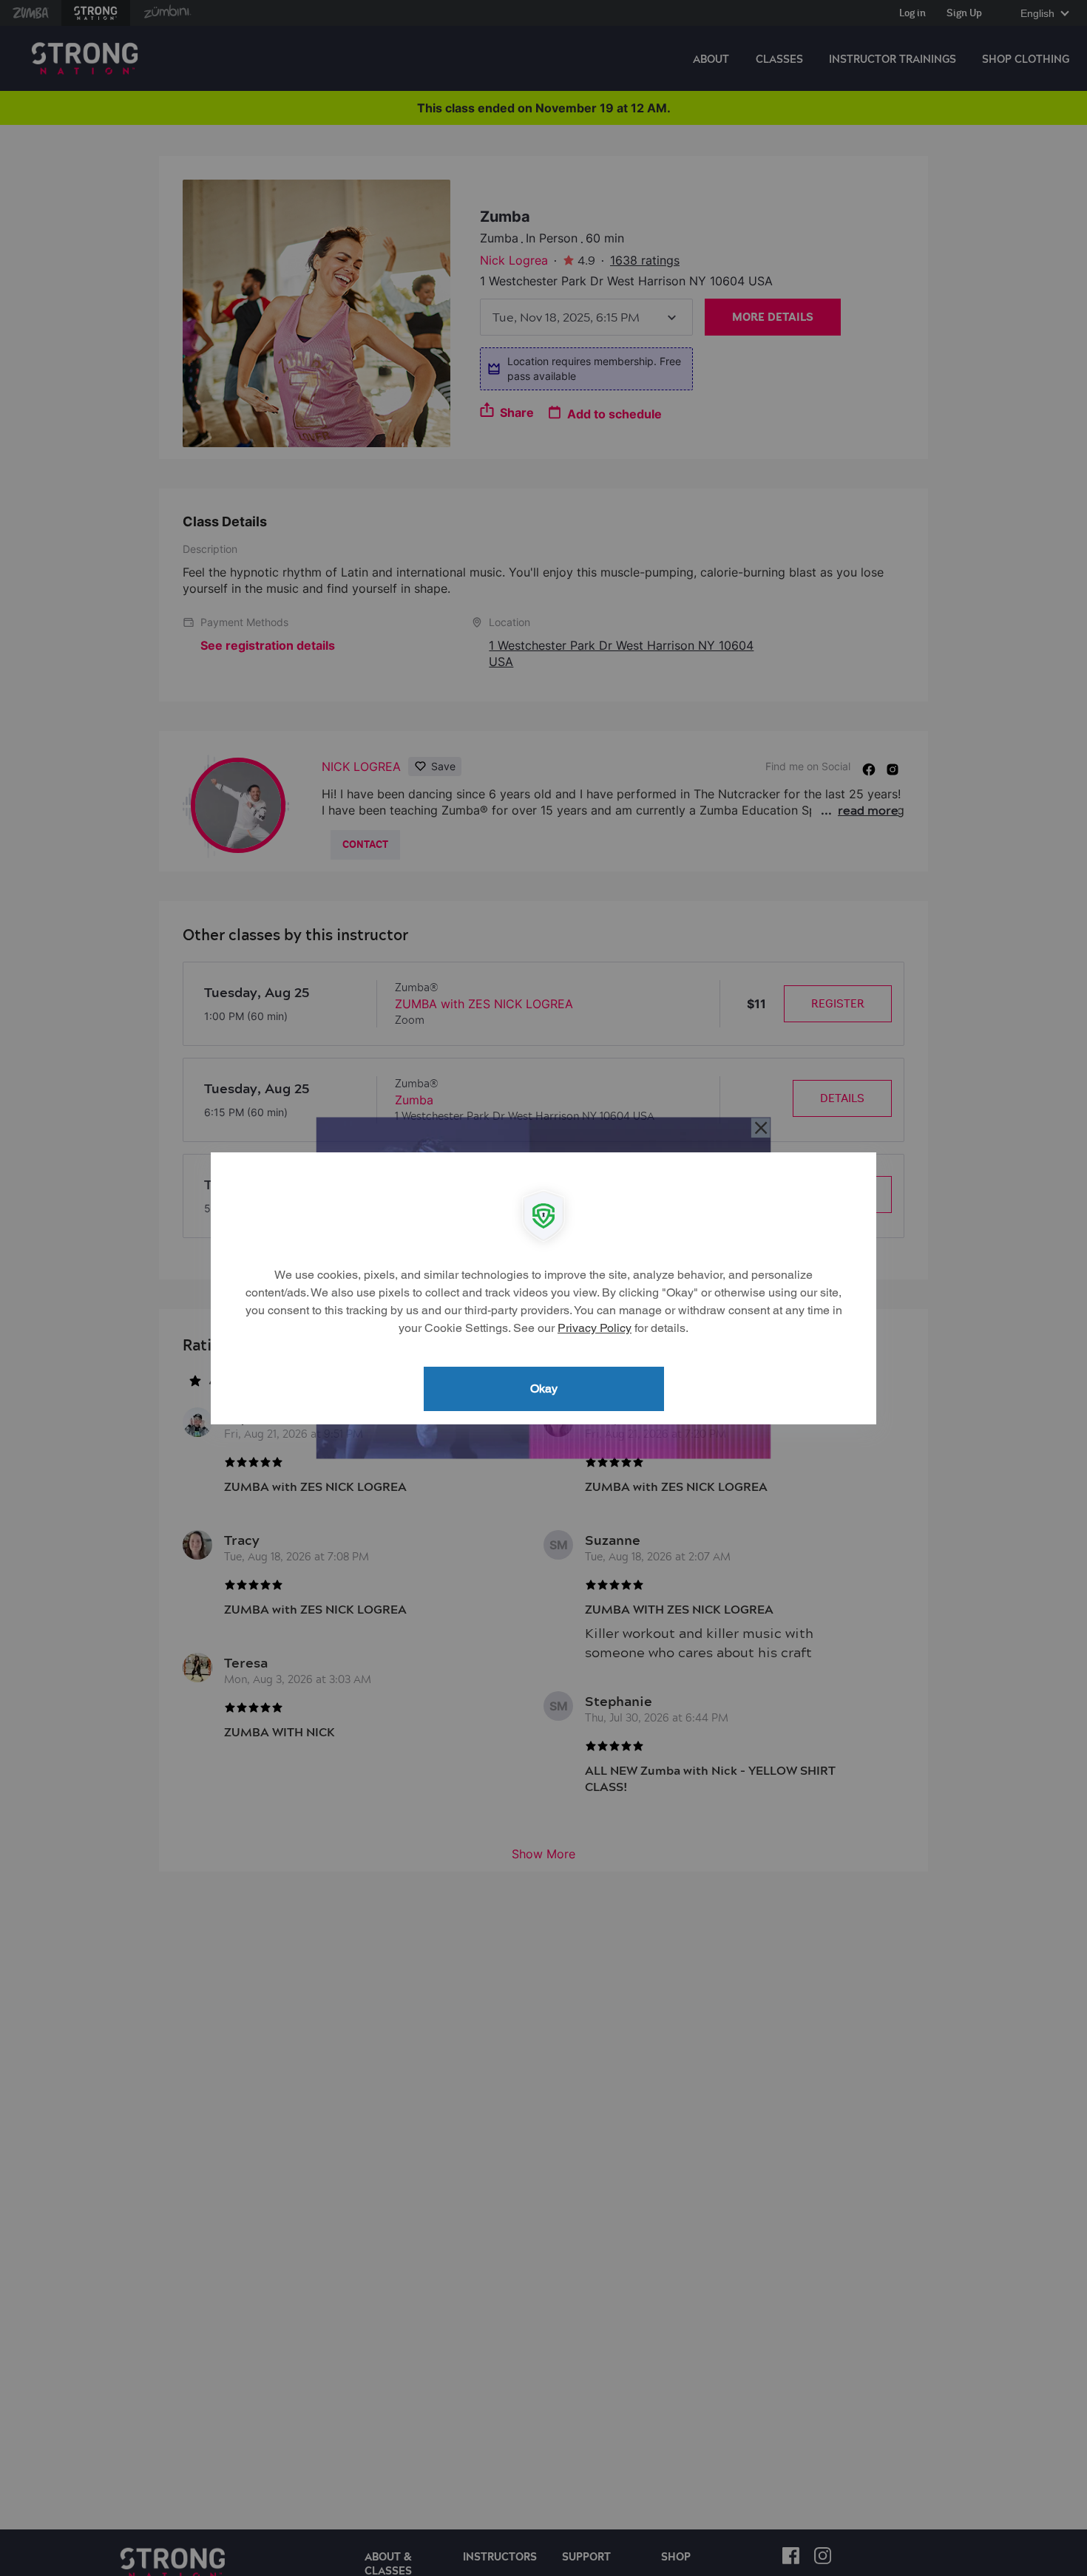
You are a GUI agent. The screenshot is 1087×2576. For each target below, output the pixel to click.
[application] (543, 1288)
